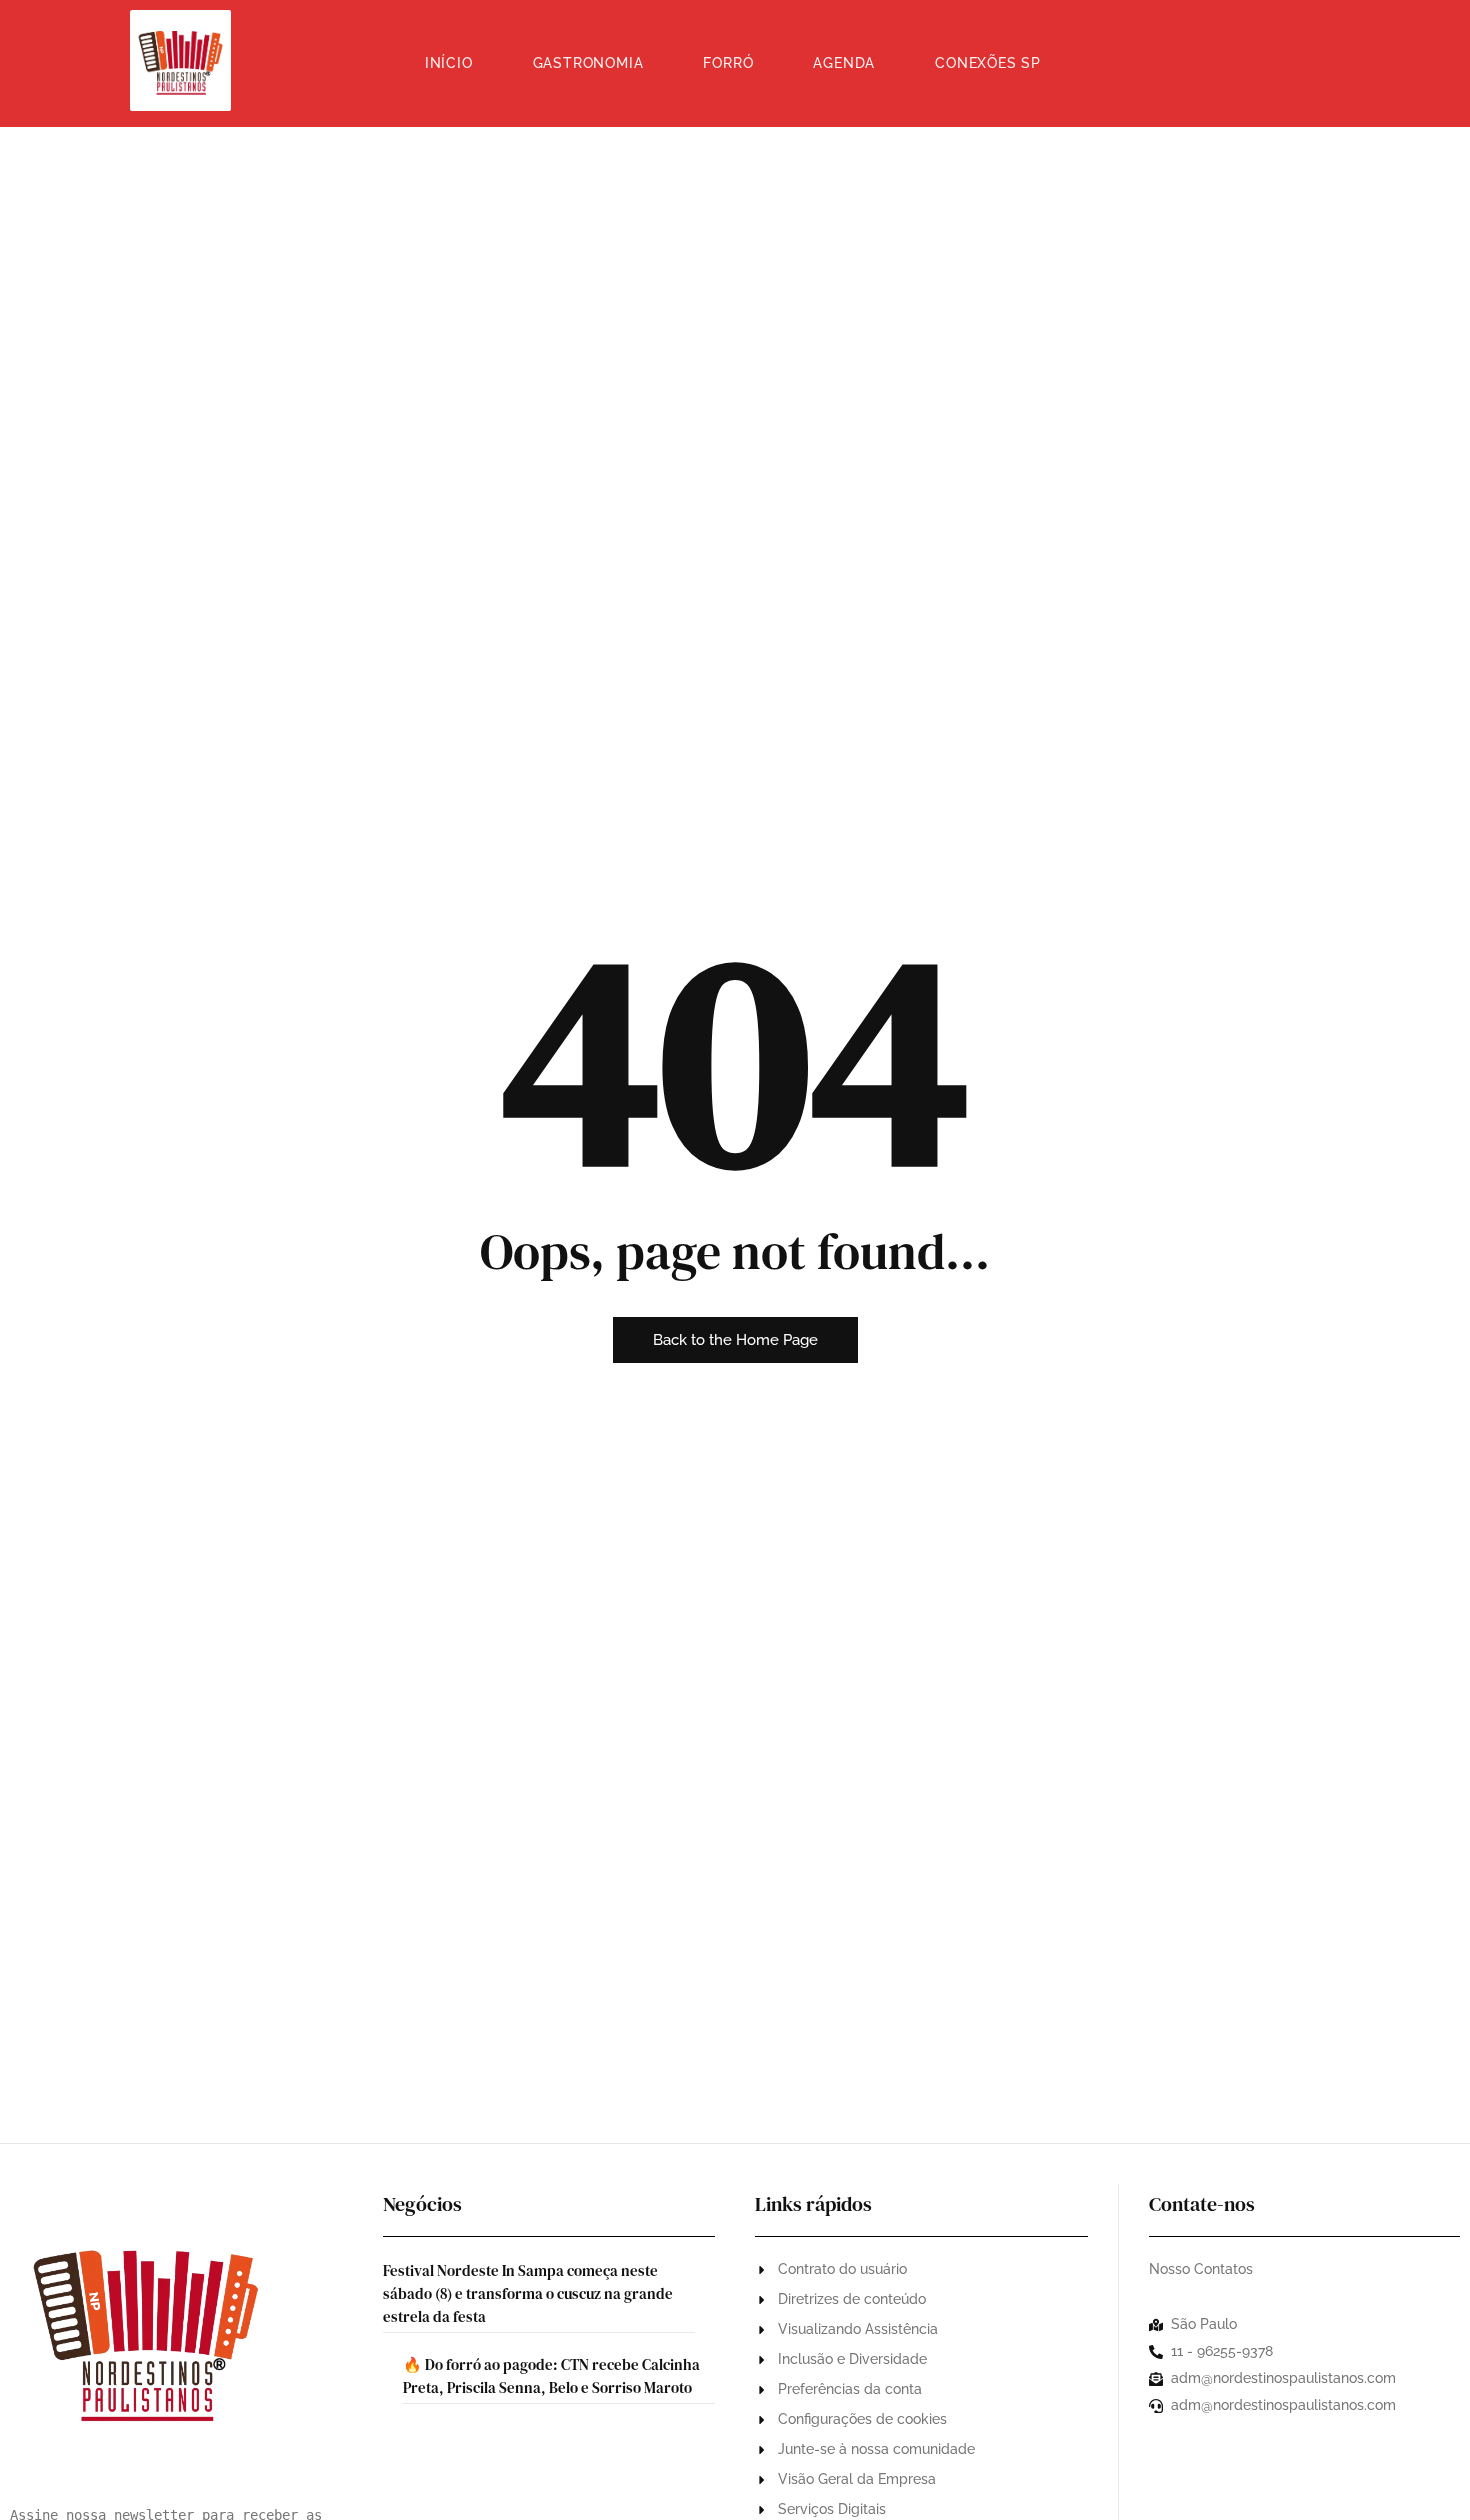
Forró (728, 63)
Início (449, 63)
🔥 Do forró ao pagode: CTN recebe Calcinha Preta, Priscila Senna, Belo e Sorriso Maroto (551, 2376)
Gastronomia (588, 63)
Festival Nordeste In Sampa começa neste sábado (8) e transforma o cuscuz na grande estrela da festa (528, 2293)
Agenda (844, 63)
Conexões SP (988, 63)
